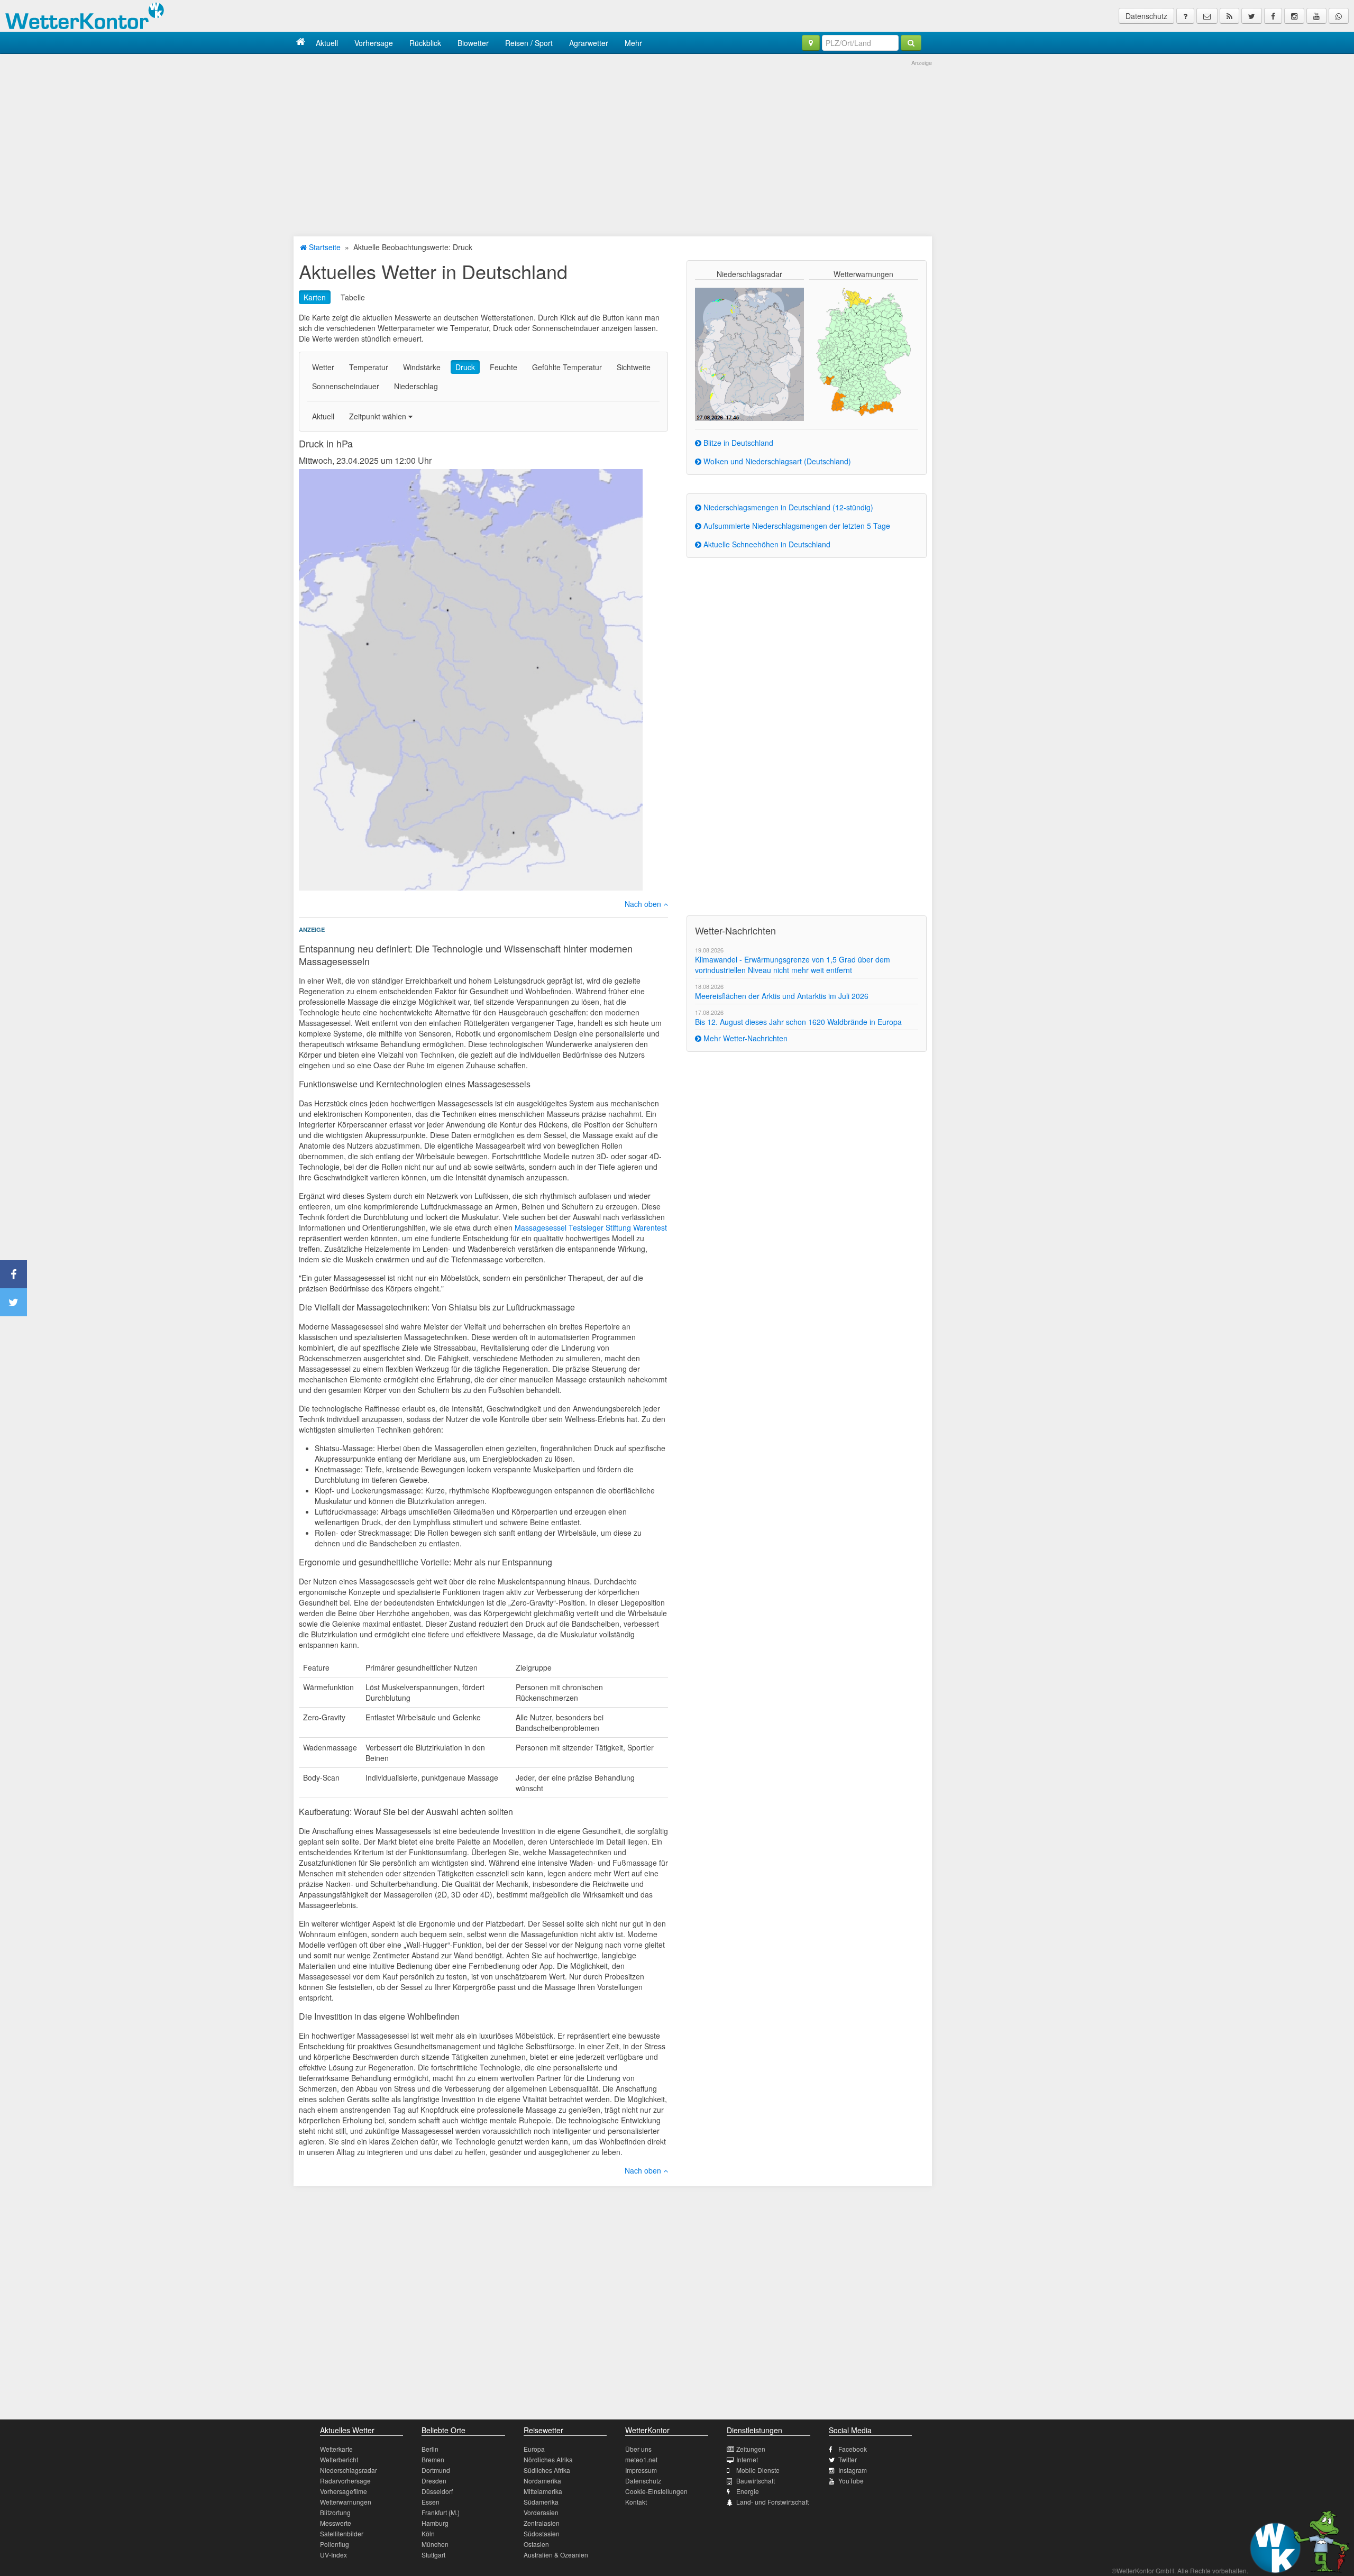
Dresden (434, 2481)
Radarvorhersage (345, 2481)
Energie (748, 2491)
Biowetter (473, 43)
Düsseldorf (437, 2491)
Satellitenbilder (342, 2533)
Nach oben (644, 904)
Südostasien (542, 2533)
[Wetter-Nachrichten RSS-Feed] (1229, 16)
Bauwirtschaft (756, 2481)
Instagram (853, 2470)
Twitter (848, 2459)
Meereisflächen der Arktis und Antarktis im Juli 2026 (782, 996)
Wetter (323, 367)
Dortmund (436, 2470)
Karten (315, 297)
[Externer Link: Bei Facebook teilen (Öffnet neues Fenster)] (13, 1274)
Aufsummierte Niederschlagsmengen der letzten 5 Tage (796, 526)
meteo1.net (641, 2459)
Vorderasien (541, 2512)
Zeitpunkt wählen (379, 416)
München (435, 2544)
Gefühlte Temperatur (567, 367)
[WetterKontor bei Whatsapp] (1339, 16)
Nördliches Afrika (548, 2459)
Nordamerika (542, 2481)
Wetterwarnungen (346, 2502)
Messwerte (336, 2523)
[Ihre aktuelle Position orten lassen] (811, 43)
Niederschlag (416, 386)
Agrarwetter (589, 43)
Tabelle (353, 297)
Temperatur (369, 367)
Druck (465, 367)
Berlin (430, 2449)
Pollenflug (335, 2544)
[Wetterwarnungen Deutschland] (863, 351)
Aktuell (327, 43)
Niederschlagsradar (349, 2470)
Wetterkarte (336, 2449)
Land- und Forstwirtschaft (772, 2502)
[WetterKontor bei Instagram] (1294, 16)
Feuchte (504, 367)
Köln (428, 2533)
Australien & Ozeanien (556, 2555)
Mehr (633, 43)
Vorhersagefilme (344, 2491)
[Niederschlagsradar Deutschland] (749, 353)
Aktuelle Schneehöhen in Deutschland (766, 544)
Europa (534, 2449)
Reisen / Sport (529, 43)
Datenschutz (1146, 16)
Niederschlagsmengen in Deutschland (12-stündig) (787, 507)
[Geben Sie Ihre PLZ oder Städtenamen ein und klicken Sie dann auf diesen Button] (911, 43)
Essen (431, 2502)
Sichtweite (634, 367)
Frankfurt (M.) (441, 2512)
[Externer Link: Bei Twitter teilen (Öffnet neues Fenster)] (13, 1302)
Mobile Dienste (758, 2470)
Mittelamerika (543, 2491)
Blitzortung (335, 2512)
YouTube (851, 2481)
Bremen (433, 2459)
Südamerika (541, 2502)
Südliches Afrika (547, 2470)
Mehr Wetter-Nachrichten (744, 1038)
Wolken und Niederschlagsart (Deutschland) (776, 461)
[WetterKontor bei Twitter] (1252, 16)
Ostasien (536, 2544)
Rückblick (425, 43)
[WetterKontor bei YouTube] (1316, 16)
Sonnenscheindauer (346, 386)
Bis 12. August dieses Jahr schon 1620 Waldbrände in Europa (798, 1022)
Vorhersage (374, 43)
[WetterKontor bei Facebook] (1273, 16)
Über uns (638, 2449)
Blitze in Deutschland (737, 443)
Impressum (641, 2470)
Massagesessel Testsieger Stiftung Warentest (591, 1227)
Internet (747, 2459)
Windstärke (422, 367)
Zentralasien (542, 2523)
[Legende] (1185, 16)
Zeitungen (751, 2449)
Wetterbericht (339, 2459)
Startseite (324, 247)
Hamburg (435, 2523)
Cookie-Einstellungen (656, 2491)
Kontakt (636, 2502)
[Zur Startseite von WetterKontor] (301, 43)
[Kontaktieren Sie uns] (1207, 16)
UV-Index (333, 2555)
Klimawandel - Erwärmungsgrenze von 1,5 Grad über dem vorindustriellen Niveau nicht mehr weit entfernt (793, 965)
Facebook (853, 2449)
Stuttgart (433, 2555)
